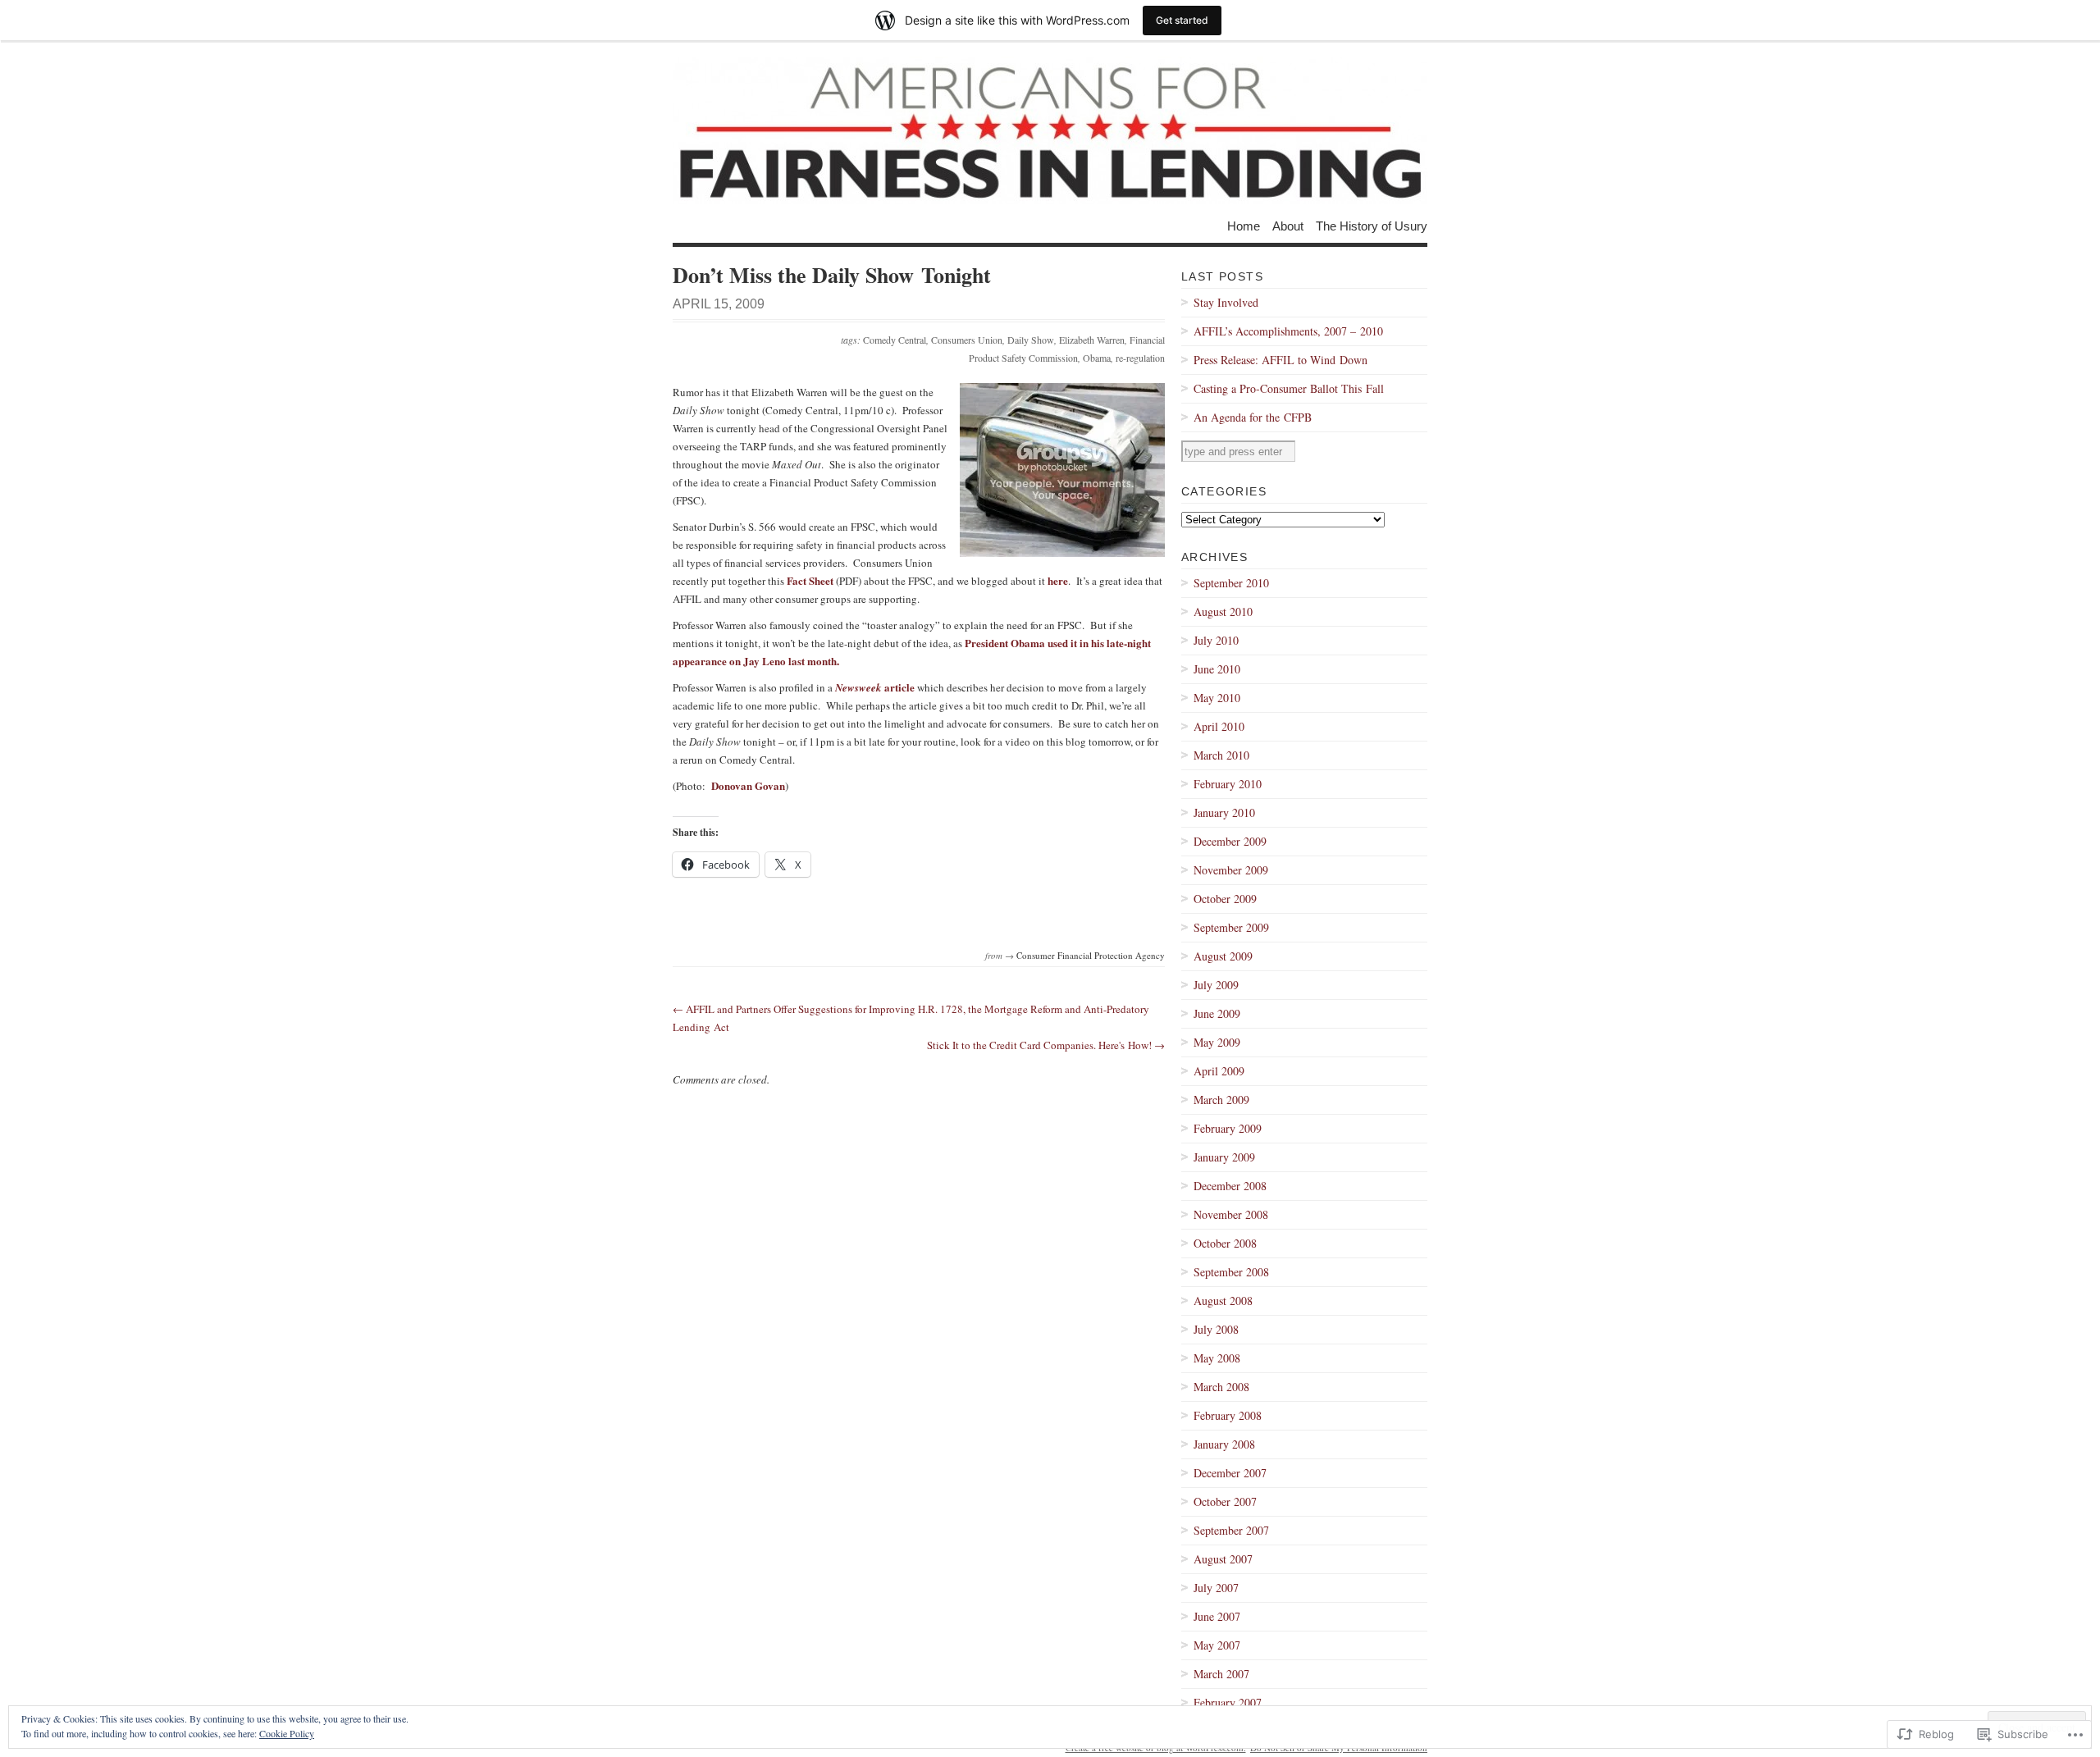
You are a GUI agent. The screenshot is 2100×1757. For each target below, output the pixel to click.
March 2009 (1221, 1100)
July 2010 (1216, 640)
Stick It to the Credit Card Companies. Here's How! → (1046, 1045)
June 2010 (1217, 669)
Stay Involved (1226, 302)
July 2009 (1216, 985)
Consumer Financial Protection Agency (1091, 955)
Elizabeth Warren (1092, 340)
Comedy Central (895, 340)
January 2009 (1224, 1157)
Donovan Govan (748, 785)
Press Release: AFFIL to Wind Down (1281, 360)
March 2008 (1221, 1387)
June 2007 (1217, 1616)
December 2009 (1230, 841)
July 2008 (1216, 1329)
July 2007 (1216, 1588)
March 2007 (1221, 1674)
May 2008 (1217, 1358)
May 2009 (1217, 1042)
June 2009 (1217, 1013)
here (1058, 580)
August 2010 (1223, 612)
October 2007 (1225, 1501)
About (1288, 225)
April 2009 (1219, 1071)
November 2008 (1231, 1214)
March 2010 (1221, 755)
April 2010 (1219, 726)
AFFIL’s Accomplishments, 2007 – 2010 (1288, 331)
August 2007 (1223, 1559)
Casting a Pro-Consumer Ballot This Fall (1289, 388)
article (875, 687)
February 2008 (1228, 1415)
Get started (1182, 20)
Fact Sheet (810, 580)
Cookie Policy (287, 1733)
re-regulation (1140, 358)
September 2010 (1231, 583)
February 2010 (1228, 784)
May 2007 (1217, 1645)
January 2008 (1224, 1444)
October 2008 (1225, 1243)
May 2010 (1217, 698)
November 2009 (1231, 870)
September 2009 (1231, 927)
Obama (1097, 358)
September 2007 (1231, 1530)
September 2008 (1231, 1272)
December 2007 (1230, 1473)
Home (1244, 225)
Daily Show (1031, 340)
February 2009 (1228, 1128)
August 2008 (1223, 1301)
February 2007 (1228, 1702)
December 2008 (1230, 1186)
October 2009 (1225, 899)
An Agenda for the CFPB (1253, 417)
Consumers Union (967, 340)
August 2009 (1223, 956)
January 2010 (1224, 812)
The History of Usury (1372, 225)
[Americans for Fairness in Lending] (1050, 130)
